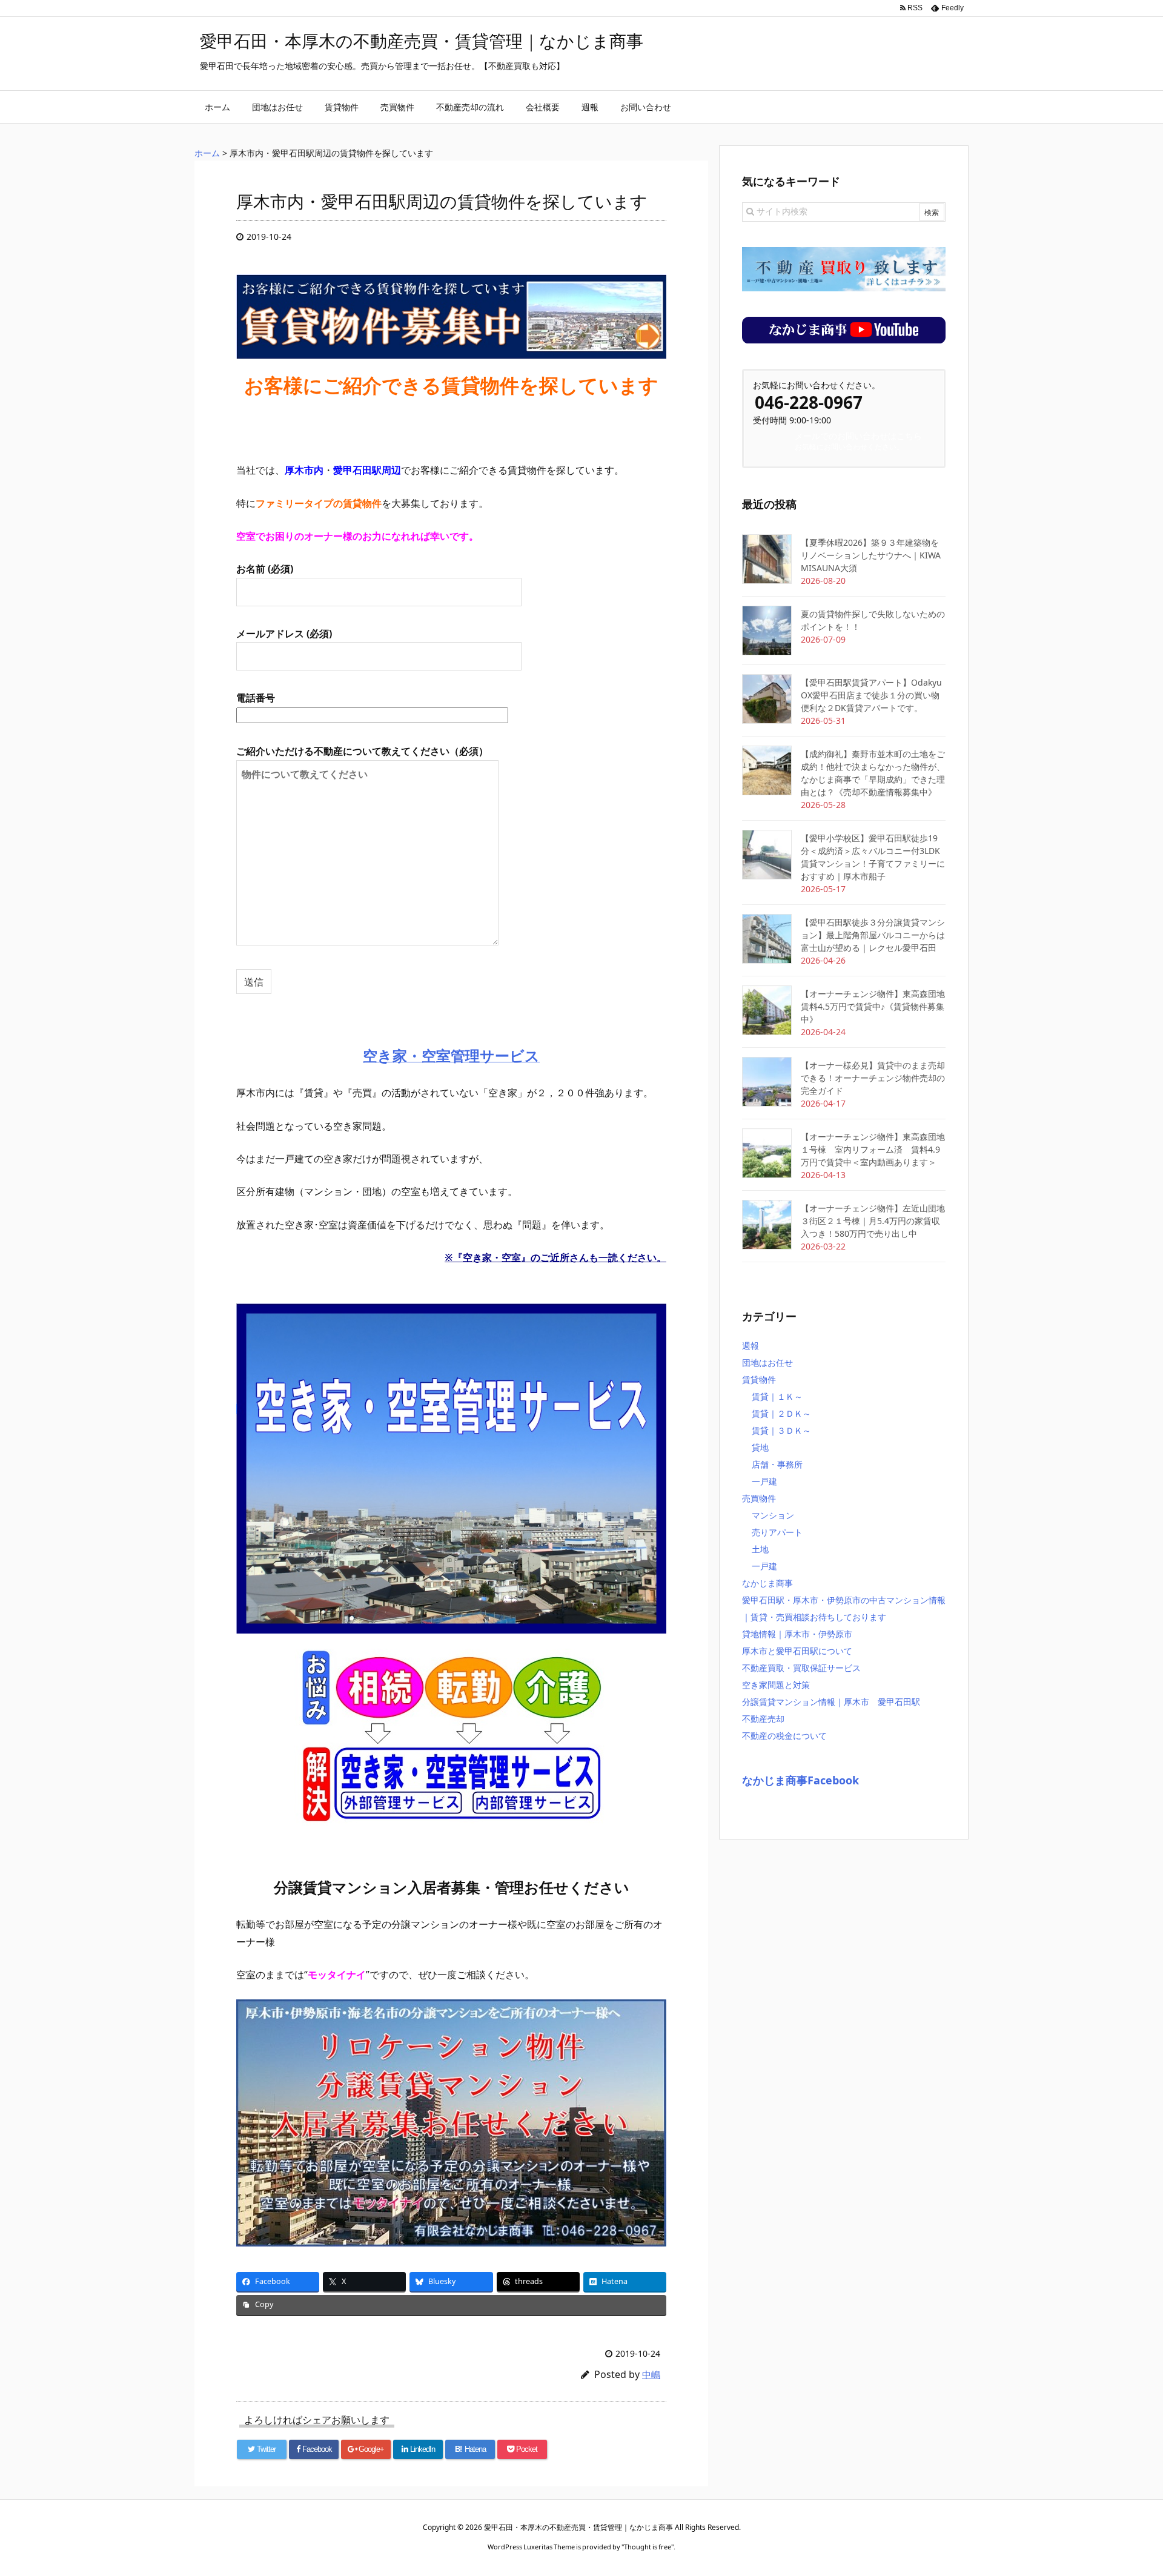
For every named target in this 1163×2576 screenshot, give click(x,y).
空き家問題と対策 (776, 1685)
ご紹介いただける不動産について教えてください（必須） (362, 751)
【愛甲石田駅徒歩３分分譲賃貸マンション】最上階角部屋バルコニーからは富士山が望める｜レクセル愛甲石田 (873, 935)
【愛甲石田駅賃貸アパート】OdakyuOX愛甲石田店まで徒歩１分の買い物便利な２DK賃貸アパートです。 (871, 695)
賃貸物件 (759, 1379)
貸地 (760, 1447)
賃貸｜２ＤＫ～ (781, 1413)
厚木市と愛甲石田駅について (797, 1651)
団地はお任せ (767, 1362)
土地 (760, 1549)
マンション (773, 1515)
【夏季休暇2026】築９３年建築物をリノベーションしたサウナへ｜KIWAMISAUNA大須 (871, 555)
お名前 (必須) (265, 569)
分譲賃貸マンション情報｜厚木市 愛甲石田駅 (831, 1702)
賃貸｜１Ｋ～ (777, 1396)
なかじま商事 (767, 1583)
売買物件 (759, 1498)
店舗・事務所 (777, 1464)
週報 (750, 1346)
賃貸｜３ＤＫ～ (781, 1430)
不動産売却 (763, 1719)
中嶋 (651, 2374)
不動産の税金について (784, 1736)
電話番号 (256, 698)
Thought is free (648, 2547)
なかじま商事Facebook (800, 1780)
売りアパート (777, 1532)
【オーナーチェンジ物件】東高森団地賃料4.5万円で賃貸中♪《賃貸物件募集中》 (873, 1006)
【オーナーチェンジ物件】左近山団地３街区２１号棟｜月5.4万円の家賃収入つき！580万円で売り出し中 (873, 1221)
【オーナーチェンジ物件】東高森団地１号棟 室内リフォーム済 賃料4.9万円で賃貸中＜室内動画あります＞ (873, 1149)
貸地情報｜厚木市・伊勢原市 (797, 1634)
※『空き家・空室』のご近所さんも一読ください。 (555, 1257)
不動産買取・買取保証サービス (801, 1668)
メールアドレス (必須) (284, 634)
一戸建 (764, 1481)
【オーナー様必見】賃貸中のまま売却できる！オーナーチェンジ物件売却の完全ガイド (873, 1078)
